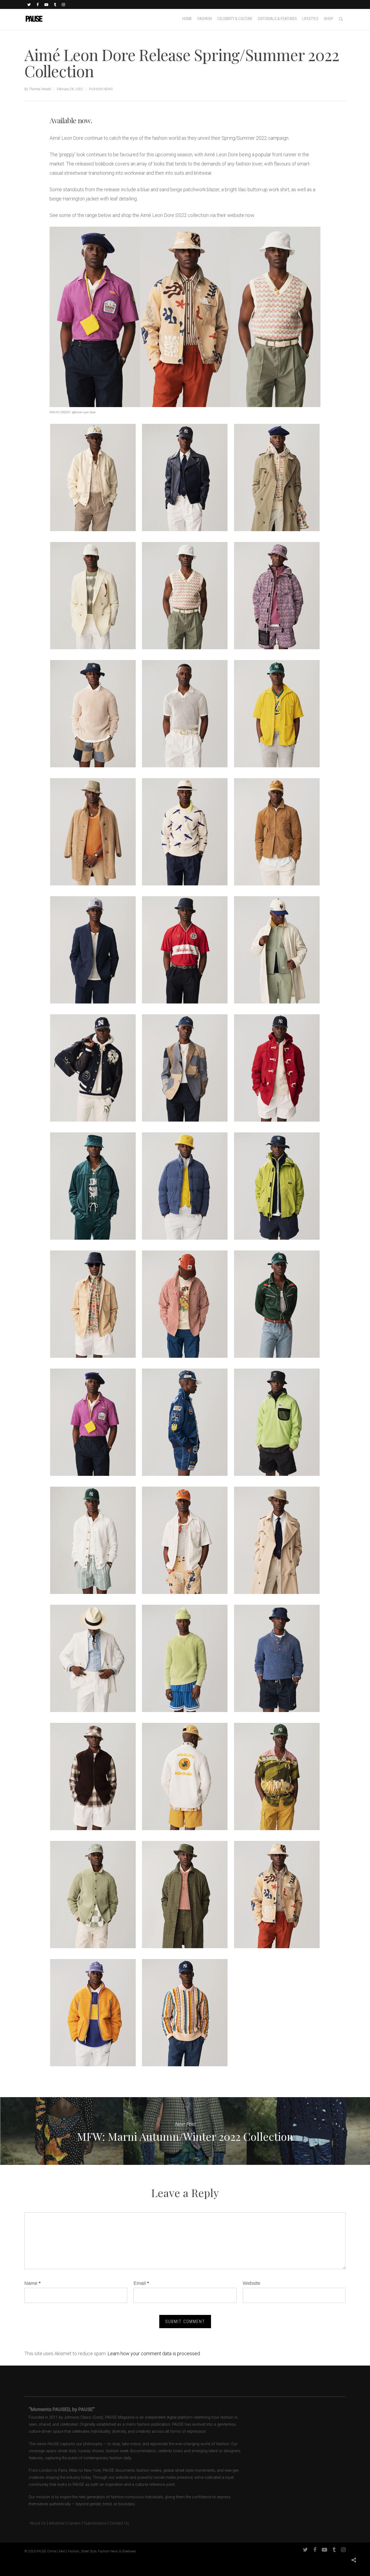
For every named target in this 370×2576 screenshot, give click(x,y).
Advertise (57, 2523)
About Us (35, 2523)
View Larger (93, 472)
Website (251, 2283)
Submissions (95, 2523)
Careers (74, 2523)
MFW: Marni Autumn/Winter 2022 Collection (185, 2131)
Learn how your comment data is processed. (154, 2354)
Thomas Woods (40, 89)
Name (33, 2283)
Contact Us (119, 2523)
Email (141, 2283)
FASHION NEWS (101, 89)
